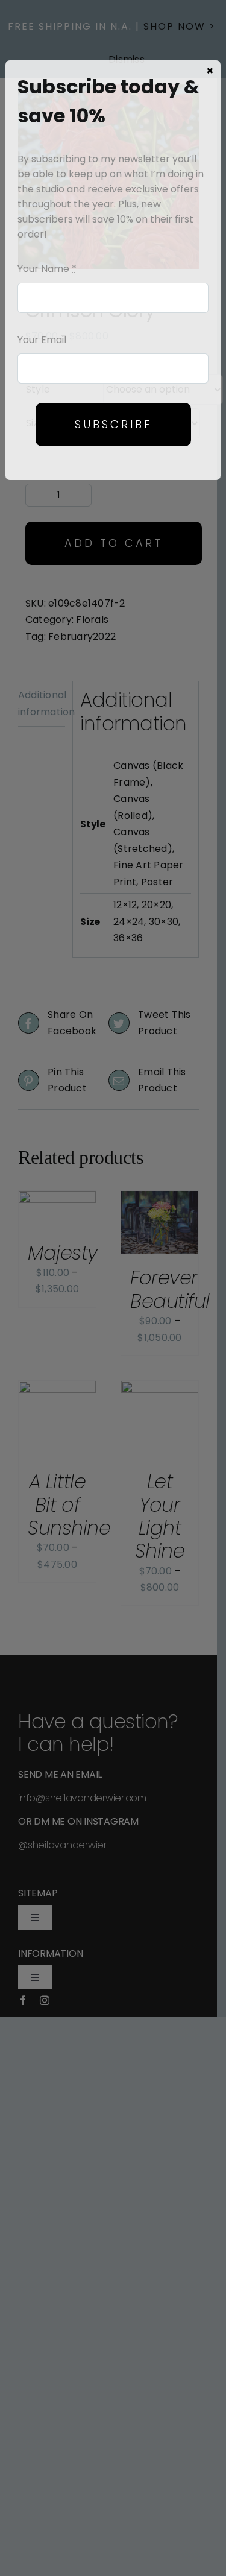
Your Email (42, 340)
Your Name (47, 269)
